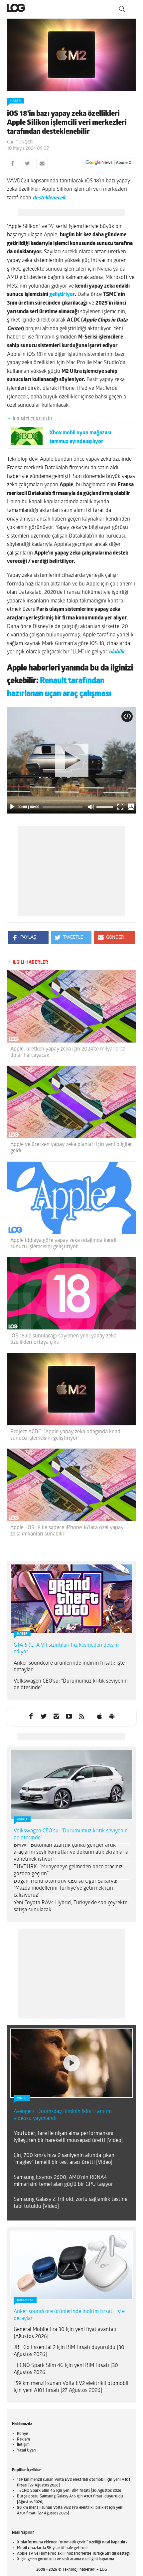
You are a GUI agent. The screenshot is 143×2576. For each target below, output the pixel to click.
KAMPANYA (25, 2300)
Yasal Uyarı (27, 2451)
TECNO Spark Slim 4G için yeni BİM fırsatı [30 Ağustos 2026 (66, 2369)
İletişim (23, 2445)
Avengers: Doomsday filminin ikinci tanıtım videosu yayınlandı (63, 2115)
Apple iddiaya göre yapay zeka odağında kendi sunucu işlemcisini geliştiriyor (63, 1244)
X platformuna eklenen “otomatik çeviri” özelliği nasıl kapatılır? (72, 2542)
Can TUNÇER (20, 142)
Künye (22, 2434)
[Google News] (109, 163)
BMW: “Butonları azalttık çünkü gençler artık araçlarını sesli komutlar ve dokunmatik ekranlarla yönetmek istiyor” (71, 1852)
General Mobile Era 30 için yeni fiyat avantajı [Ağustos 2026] (65, 2333)
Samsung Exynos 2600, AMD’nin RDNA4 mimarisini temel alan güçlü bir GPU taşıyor (63, 2181)
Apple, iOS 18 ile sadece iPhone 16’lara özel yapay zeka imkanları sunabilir (67, 1531)
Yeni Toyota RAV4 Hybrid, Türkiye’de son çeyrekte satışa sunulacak (71, 1906)
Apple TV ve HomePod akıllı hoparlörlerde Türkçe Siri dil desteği (73, 2554)
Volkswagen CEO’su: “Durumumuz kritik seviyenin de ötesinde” (71, 1685)
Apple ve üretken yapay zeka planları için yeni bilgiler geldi (71, 1148)
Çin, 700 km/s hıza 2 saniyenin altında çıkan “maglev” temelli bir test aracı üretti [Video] (64, 2159)
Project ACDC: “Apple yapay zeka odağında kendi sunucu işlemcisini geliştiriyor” (66, 1435)
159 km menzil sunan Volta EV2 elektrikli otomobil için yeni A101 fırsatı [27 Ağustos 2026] (71, 2387)
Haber (15, 101)
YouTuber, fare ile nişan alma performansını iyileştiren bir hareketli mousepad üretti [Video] (68, 2137)
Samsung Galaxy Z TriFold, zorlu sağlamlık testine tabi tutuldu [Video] (71, 2203)
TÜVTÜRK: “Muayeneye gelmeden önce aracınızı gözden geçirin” (69, 1871)
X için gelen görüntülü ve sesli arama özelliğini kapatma (66, 2559)
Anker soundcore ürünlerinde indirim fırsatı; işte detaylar (69, 1667)
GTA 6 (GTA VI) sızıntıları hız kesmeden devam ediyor (66, 1649)
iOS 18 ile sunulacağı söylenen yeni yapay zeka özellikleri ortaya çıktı (63, 1339)
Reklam (23, 2440)
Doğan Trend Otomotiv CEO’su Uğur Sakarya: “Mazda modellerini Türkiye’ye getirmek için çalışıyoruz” (66, 1888)
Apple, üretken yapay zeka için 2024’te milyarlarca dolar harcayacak (68, 1052)
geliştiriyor (62, 295)
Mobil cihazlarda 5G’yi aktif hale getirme (52, 2548)
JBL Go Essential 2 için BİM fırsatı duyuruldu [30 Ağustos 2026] (69, 2351)
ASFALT (22, 1820)
